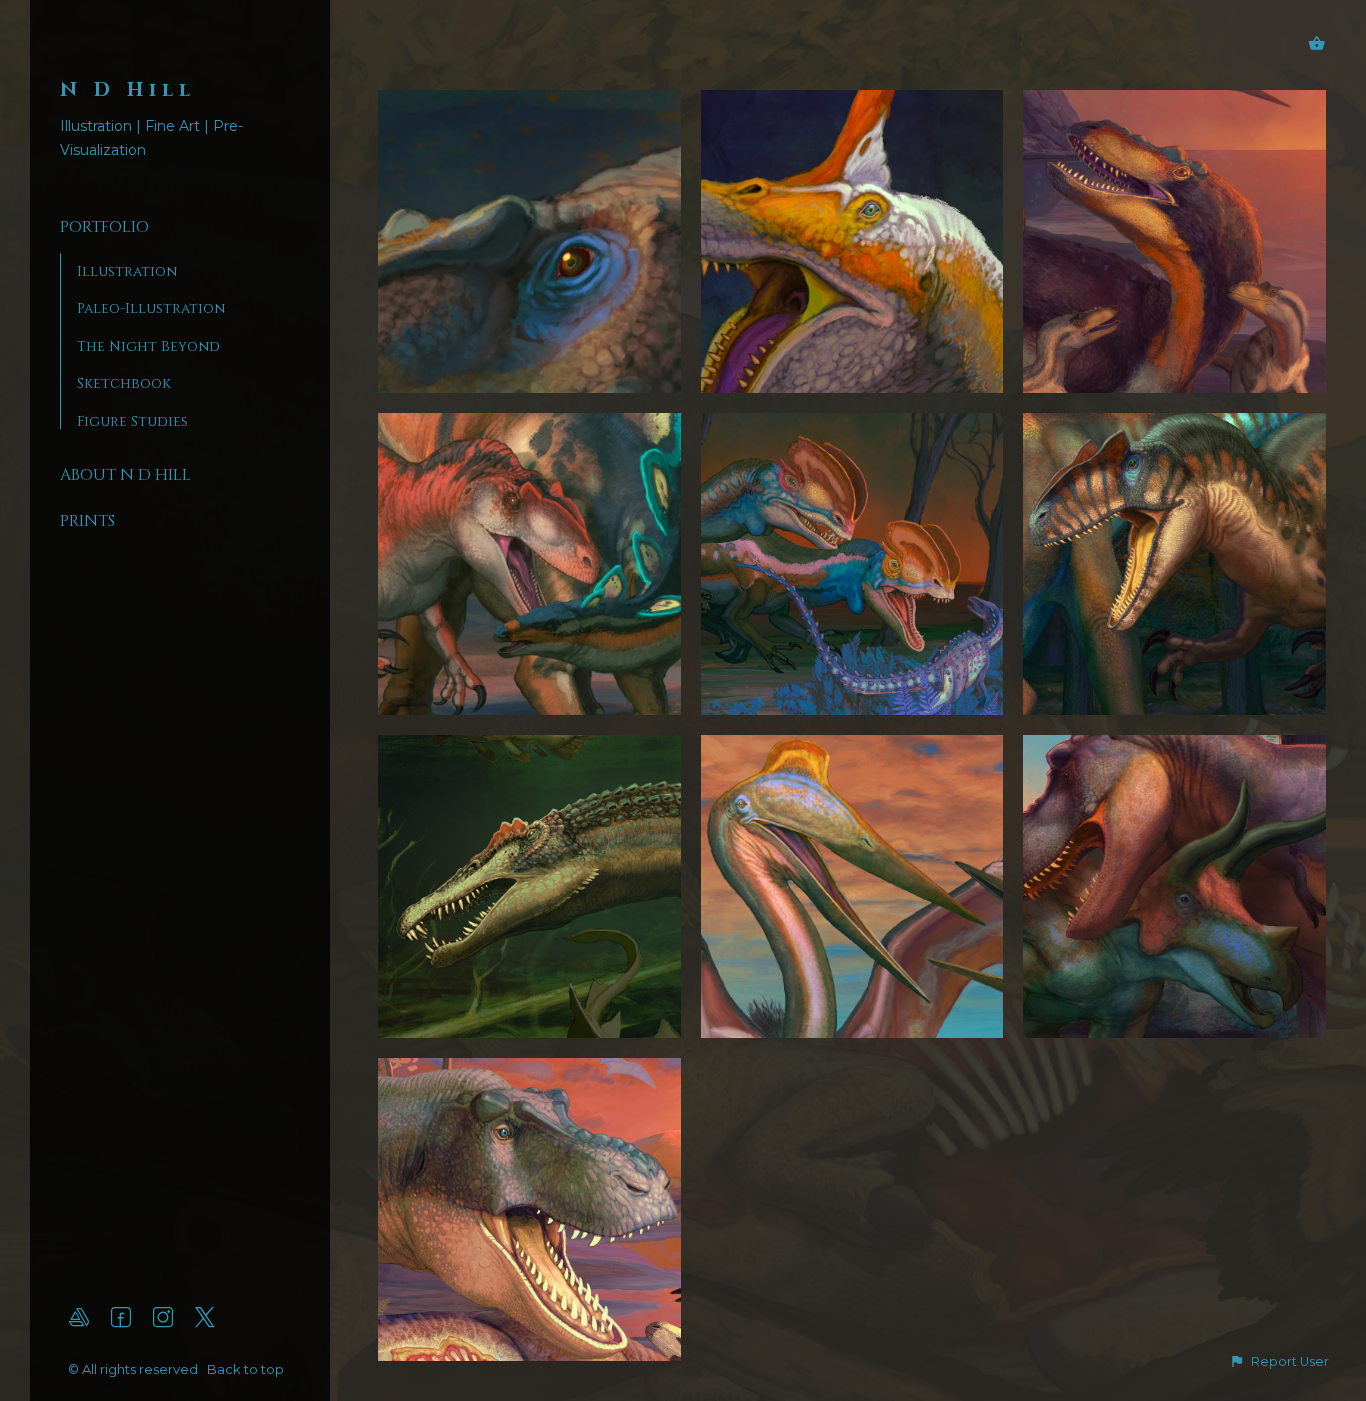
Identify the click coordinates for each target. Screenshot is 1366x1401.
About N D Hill (125, 475)
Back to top (247, 1369)
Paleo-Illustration (151, 308)
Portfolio (104, 227)
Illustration (127, 271)
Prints (87, 521)
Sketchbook (124, 383)
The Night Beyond (148, 346)
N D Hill (128, 89)
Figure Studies (132, 421)
